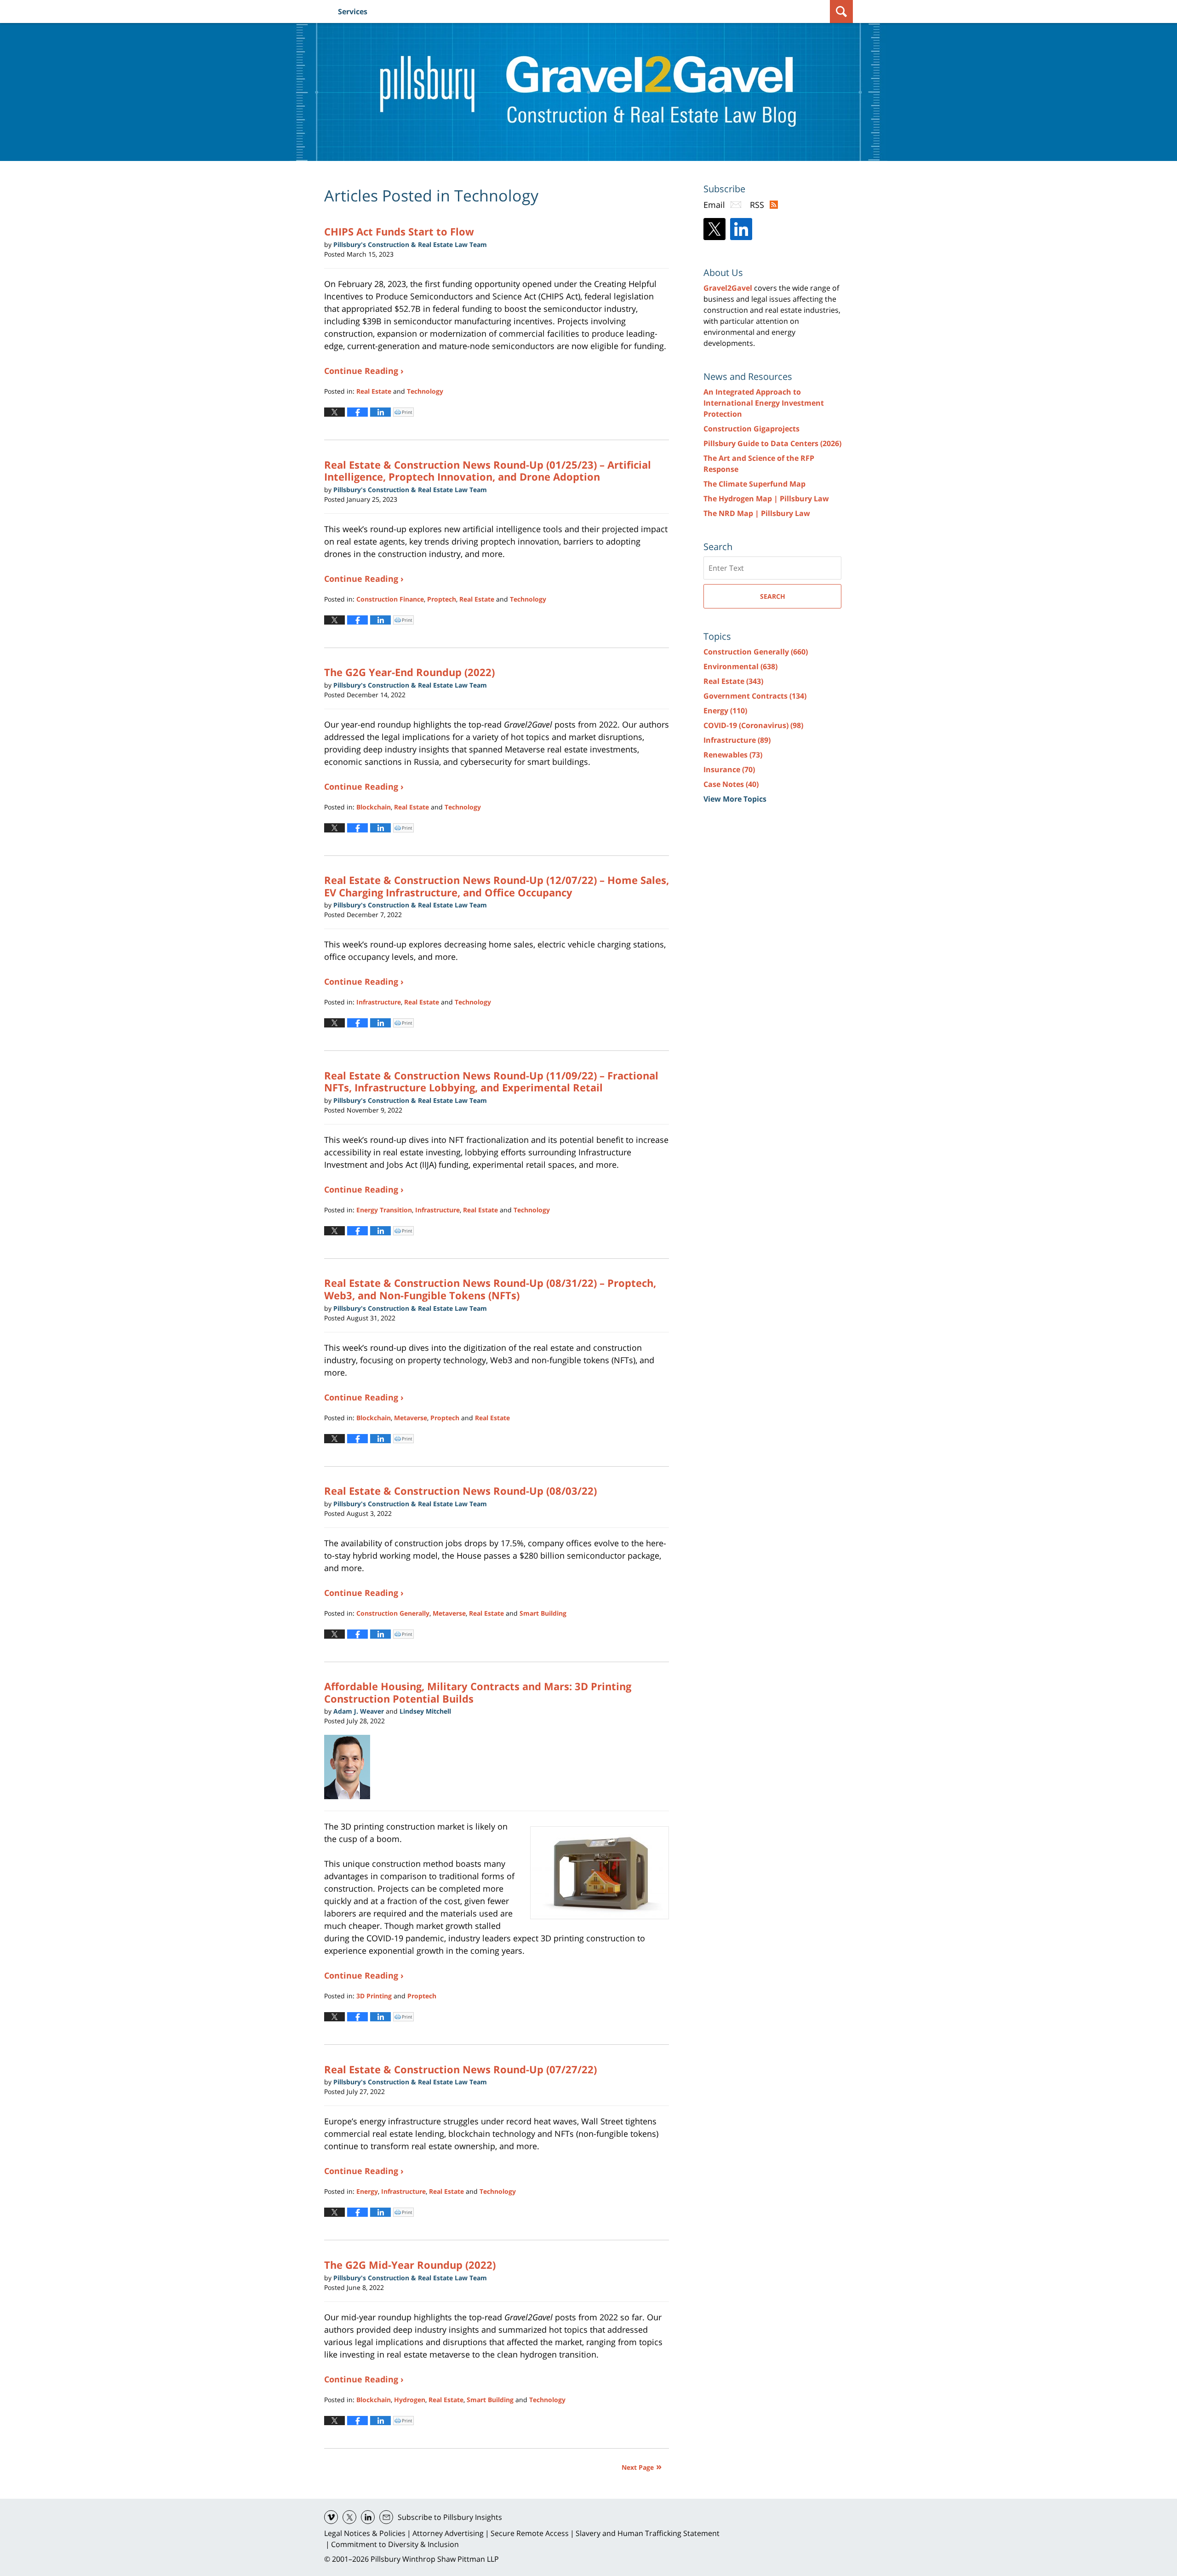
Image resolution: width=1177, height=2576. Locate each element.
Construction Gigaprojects (751, 429)
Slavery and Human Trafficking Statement (648, 2533)
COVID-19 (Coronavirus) (753, 725)
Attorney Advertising (448, 2533)
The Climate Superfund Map (754, 484)
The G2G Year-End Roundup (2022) (409, 672)
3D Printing (374, 1996)
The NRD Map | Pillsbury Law (757, 513)
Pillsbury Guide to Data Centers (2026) (772, 443)
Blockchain (374, 807)
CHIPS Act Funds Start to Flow (399, 231)
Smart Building (543, 1613)
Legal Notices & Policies (365, 2533)
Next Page (638, 2467)
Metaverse (411, 1418)
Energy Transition (384, 1210)
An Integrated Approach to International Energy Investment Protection (764, 403)
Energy (367, 2191)
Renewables (733, 755)
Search (773, 596)
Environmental (740, 666)
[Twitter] (714, 229)
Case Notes (731, 784)
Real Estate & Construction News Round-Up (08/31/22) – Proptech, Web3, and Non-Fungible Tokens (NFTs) (490, 1289)
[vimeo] (331, 2517)
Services (353, 11)
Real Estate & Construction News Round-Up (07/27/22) (460, 2069)
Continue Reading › (364, 371)
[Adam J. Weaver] (351, 1767)
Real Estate (374, 391)
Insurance (729, 769)
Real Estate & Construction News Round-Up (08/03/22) (460, 1491)
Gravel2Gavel (728, 288)
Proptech (442, 599)
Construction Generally (393, 1613)
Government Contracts (755, 696)
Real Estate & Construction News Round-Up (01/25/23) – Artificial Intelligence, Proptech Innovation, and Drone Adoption (488, 470)
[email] (386, 2517)
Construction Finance (390, 599)
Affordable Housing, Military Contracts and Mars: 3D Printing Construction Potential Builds (478, 1692)
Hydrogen (410, 2400)
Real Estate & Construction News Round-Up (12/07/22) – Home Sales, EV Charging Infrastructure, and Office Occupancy (497, 886)
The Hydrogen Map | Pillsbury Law (766, 499)
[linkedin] (368, 2517)
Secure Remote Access (530, 2533)
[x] (349, 2517)
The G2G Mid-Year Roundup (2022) (410, 2265)
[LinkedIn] (741, 229)
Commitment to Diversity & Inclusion (395, 2544)
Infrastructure (379, 1002)
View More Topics (735, 799)
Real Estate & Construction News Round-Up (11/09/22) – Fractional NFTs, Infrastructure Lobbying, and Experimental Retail (491, 1081)
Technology (425, 391)
